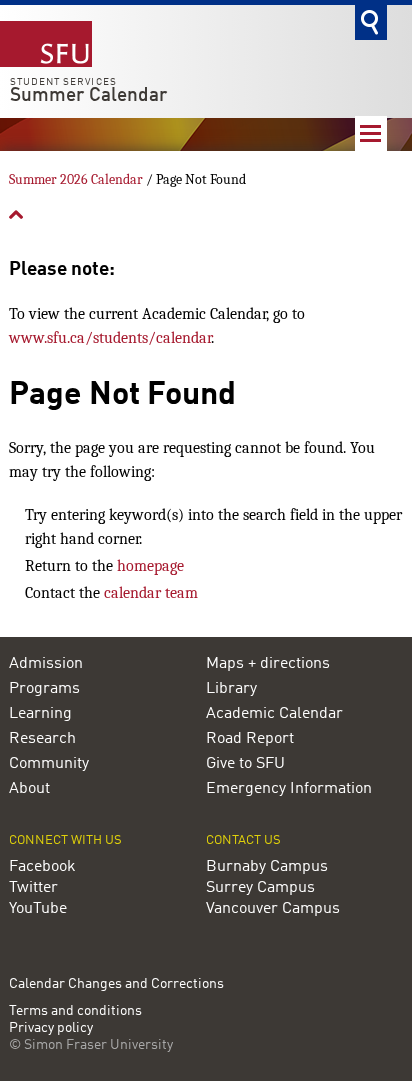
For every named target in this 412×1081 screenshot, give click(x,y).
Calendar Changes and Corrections (116, 984)
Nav (371, 133)
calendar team (151, 593)
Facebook (42, 867)
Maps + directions (268, 664)
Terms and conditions (75, 1011)
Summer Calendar (88, 96)
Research (42, 739)
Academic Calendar (274, 714)
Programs (44, 689)
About (29, 789)
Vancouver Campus (273, 909)
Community (49, 764)
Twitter (33, 888)
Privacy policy (51, 1028)
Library (231, 689)
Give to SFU (245, 764)
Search (371, 22)
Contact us (243, 840)
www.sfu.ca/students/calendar (110, 338)
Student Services (63, 82)
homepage (150, 566)
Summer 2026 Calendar (76, 179)
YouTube (38, 909)
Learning (40, 714)
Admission (46, 664)
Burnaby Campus (267, 867)
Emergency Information (289, 789)
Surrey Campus (260, 888)
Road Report (250, 739)
